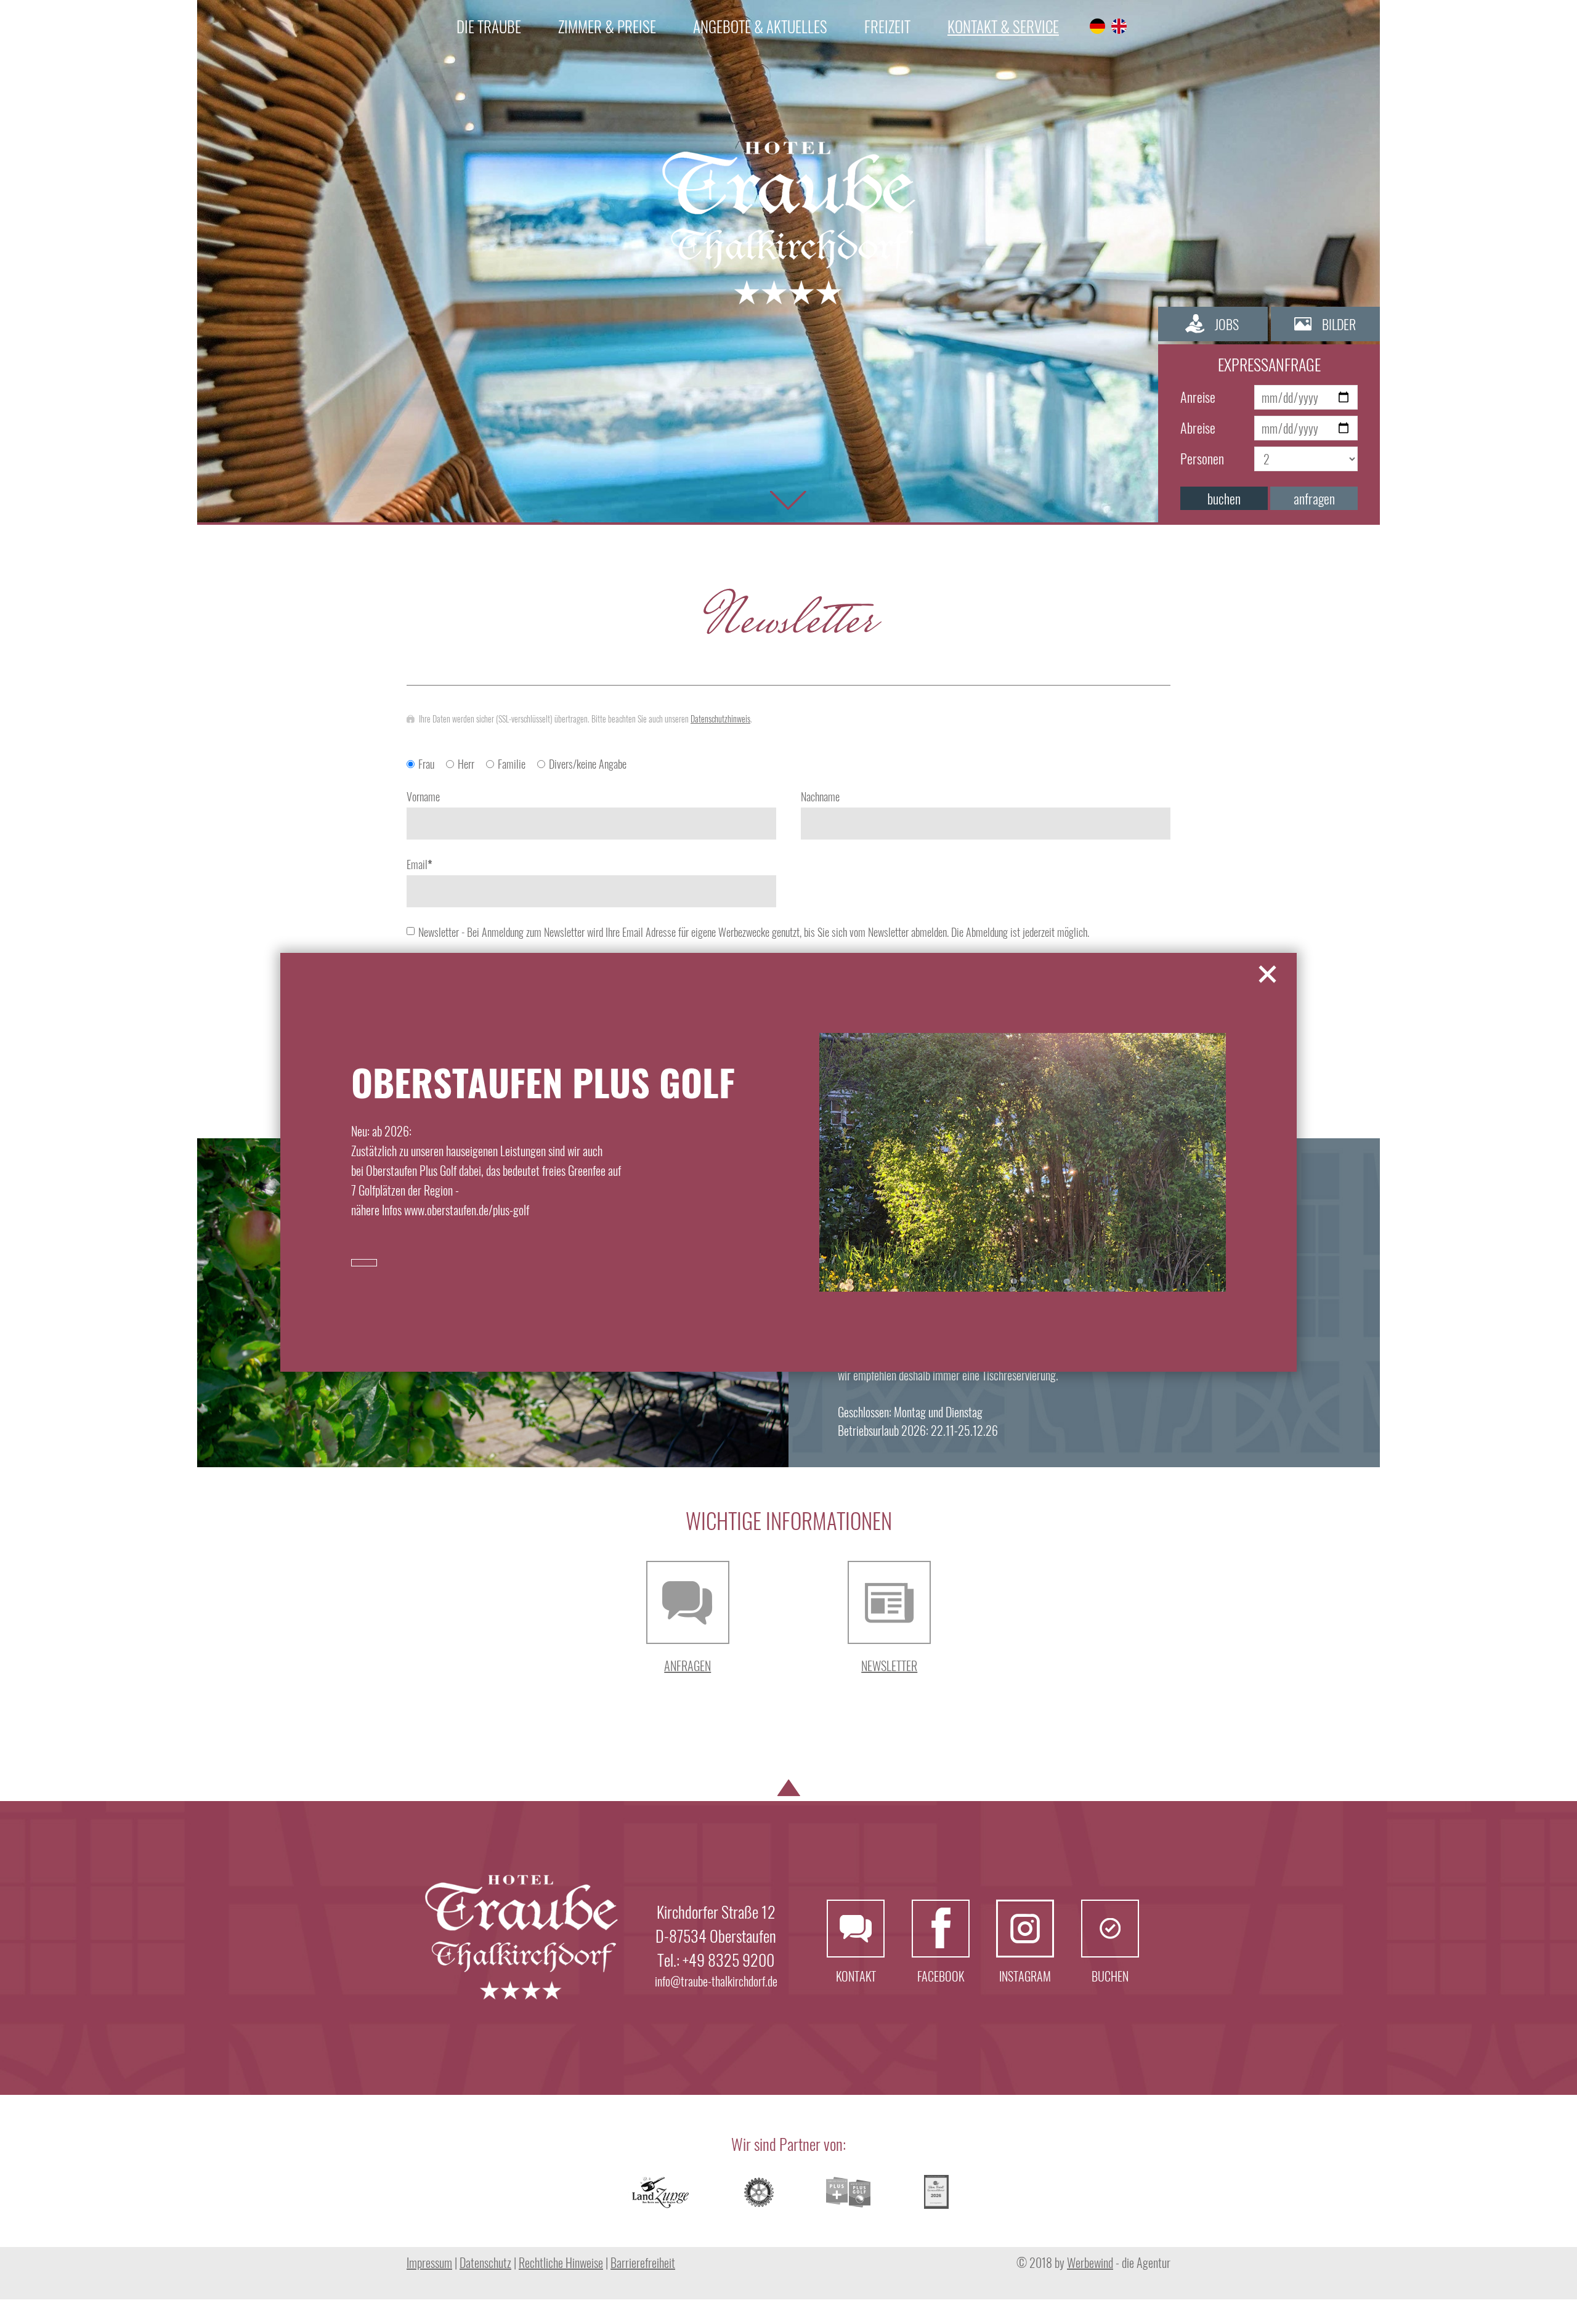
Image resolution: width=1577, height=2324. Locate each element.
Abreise (1198, 427)
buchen (1224, 498)
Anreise (1198, 397)
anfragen (1314, 498)
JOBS (1227, 324)
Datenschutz (485, 2262)
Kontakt (856, 1929)
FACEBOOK (941, 1929)
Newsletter (889, 1666)
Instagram (1025, 1929)
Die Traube (489, 26)
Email (420, 864)
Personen (1202, 458)
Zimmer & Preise (607, 26)
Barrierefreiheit (643, 2262)
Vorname (423, 796)
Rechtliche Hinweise (561, 2262)
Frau (426, 764)
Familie (512, 764)
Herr (466, 764)
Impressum (429, 2262)
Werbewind (1090, 2262)
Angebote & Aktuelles (760, 26)
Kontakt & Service (1003, 26)
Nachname (820, 796)
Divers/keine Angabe (588, 764)
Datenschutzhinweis (720, 719)
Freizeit (887, 26)
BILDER (1339, 324)
